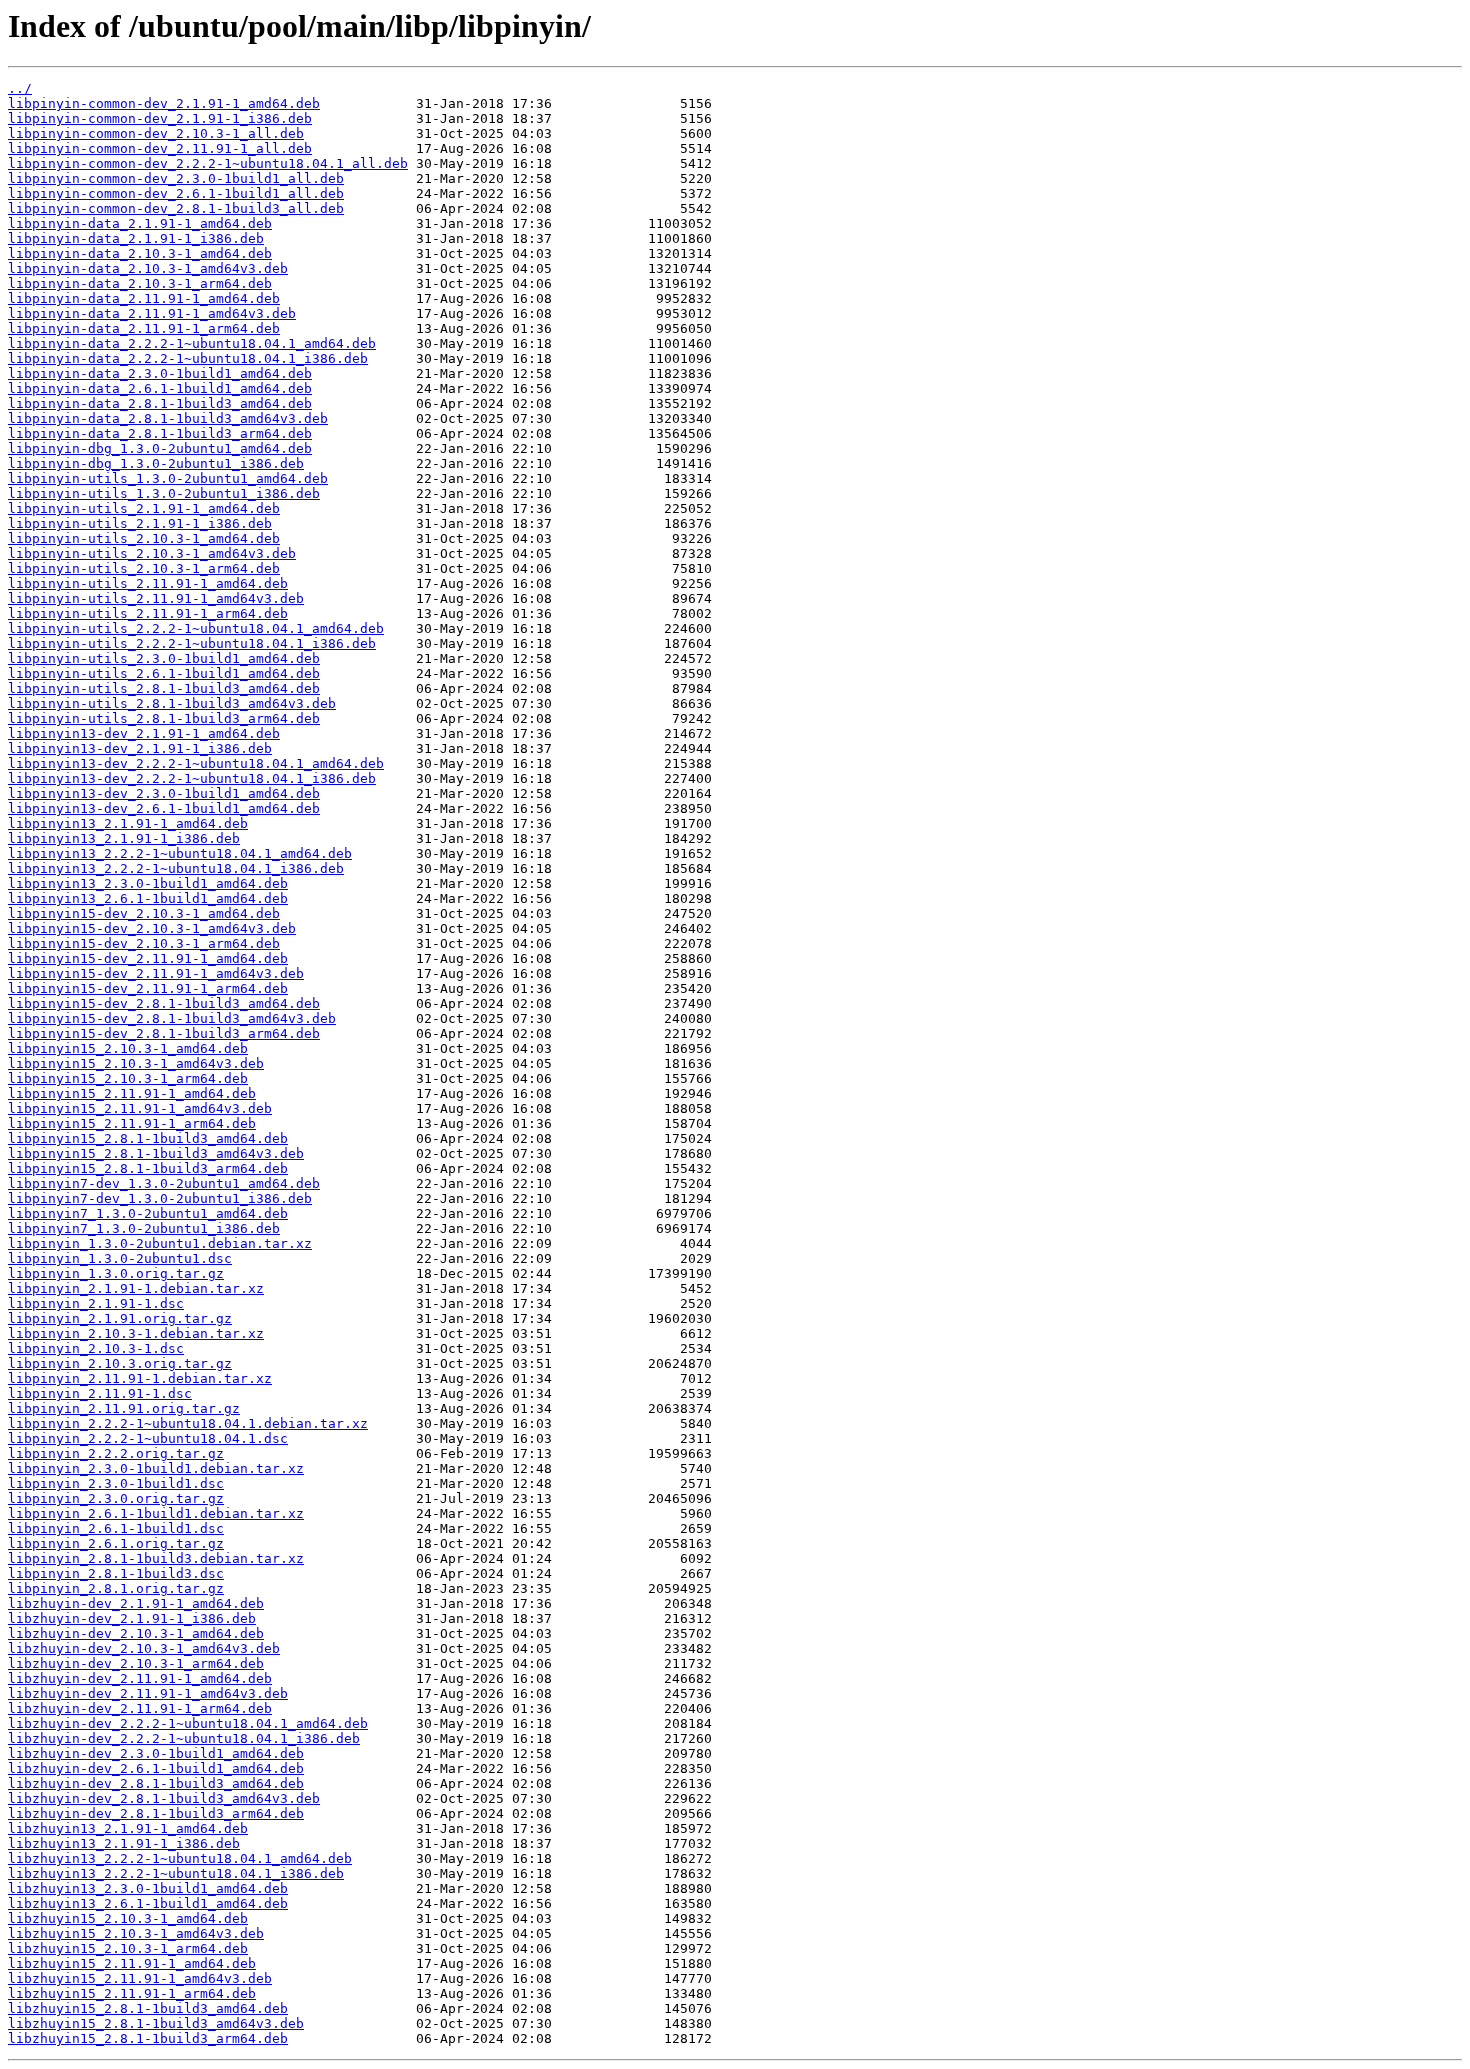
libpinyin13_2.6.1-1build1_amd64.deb (148, 898)
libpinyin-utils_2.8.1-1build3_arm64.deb (164, 718)
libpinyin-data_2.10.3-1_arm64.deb (140, 283)
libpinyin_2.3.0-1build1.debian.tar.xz (156, 1468)
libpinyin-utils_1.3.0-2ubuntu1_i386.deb (164, 493)
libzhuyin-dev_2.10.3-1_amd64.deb (136, 1633)
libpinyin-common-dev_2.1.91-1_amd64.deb (164, 103)
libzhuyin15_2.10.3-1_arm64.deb (128, 1948)
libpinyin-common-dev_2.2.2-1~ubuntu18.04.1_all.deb (208, 163)
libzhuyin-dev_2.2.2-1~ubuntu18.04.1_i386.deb (184, 1738)
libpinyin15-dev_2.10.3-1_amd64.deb (144, 913)
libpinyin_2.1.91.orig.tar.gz (120, 1318)
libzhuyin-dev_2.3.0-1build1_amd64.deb (156, 1753)
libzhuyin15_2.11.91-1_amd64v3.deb (140, 1978)
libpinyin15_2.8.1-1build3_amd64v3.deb (156, 1153)
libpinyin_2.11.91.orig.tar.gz (124, 1408)
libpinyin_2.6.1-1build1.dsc (116, 1528)
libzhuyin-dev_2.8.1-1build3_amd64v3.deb (164, 1798)
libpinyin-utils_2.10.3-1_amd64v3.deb (152, 553)
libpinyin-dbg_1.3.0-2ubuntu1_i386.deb (156, 463)
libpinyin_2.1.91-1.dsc (96, 1303)
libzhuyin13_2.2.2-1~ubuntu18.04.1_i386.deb (176, 1873)
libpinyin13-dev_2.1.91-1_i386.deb (140, 748)
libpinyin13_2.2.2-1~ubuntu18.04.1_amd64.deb (180, 853)
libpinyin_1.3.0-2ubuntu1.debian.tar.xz (160, 1243)
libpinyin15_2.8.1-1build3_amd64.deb (148, 1138)
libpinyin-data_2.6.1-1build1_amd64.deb (160, 388)
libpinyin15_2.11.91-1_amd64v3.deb (140, 1108)
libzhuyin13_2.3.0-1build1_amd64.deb (148, 1888)
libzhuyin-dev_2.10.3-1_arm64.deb (136, 1663)
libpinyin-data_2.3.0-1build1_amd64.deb (160, 373)
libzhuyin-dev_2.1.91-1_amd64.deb (136, 1603)
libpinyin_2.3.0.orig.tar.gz (116, 1498)
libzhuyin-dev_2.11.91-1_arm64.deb (140, 1708)
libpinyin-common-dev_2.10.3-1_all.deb (156, 133)
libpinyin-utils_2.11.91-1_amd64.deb (148, 583)
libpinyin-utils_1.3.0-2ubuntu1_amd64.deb (168, 478)
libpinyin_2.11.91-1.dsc (100, 1393)
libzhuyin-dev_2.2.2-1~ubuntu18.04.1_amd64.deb (188, 1723)
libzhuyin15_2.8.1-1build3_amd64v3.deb (156, 2023)
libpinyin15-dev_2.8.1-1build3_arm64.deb (164, 1033)
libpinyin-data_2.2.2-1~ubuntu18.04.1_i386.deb (188, 358)
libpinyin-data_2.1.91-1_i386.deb (136, 238)
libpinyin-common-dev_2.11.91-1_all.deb (160, 148)
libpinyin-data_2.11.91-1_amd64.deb (144, 298)
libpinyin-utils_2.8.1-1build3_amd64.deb (164, 688)
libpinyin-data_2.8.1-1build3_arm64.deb (160, 433)
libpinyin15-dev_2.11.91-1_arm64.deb (148, 988)
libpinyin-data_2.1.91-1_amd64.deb (140, 223)
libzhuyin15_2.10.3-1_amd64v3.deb (136, 1933)
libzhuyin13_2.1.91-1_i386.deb (124, 1843)
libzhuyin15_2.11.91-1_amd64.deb (132, 1963)
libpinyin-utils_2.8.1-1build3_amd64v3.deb (172, 703)
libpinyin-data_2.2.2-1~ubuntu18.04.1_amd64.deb (192, 343)
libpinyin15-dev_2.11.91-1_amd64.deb (148, 958)
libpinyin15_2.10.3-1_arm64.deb (128, 1078)
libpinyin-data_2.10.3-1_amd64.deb (140, 253)
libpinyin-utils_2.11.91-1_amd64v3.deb (156, 598)
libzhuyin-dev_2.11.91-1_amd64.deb (140, 1678)
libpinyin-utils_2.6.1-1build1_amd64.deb (164, 673)
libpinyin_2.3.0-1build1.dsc (116, 1483)
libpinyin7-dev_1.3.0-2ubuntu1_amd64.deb (164, 1183)
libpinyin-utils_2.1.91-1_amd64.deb (144, 508)
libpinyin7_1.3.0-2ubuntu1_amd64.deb (148, 1213)
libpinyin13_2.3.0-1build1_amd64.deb (148, 883)
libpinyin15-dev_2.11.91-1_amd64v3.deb (156, 973)
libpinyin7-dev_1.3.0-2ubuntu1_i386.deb (160, 1198)
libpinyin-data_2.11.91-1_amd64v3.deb (152, 313)
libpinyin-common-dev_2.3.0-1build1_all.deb (176, 178)
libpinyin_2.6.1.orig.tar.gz (116, 1543)
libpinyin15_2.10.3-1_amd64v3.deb (136, 1063)
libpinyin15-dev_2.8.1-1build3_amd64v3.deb (172, 1018)
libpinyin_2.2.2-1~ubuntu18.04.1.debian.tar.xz (188, 1423)
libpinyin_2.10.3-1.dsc (96, 1348)
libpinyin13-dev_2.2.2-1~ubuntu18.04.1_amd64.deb (196, 763)
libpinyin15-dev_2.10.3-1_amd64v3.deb (152, 928)
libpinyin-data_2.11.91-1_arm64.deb (144, 328)
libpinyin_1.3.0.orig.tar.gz (116, 1273)
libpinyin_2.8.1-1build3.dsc (116, 1573)
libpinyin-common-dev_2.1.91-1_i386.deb (160, 118)
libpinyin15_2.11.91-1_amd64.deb (132, 1093)
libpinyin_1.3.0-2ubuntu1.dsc (120, 1258)
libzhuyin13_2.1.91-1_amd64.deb (128, 1828)
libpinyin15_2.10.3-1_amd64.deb (128, 1048)
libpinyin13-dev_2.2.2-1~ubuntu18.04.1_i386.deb (192, 778)
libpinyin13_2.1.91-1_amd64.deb (128, 823)
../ (20, 88)
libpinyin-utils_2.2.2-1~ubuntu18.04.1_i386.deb (192, 643)
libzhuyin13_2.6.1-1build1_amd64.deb (148, 1903)
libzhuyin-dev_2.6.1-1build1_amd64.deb (156, 1768)
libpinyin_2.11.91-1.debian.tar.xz (140, 1378)
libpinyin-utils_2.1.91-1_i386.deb (140, 523)
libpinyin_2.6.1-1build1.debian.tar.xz (156, 1513)
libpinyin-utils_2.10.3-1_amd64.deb (144, 538)
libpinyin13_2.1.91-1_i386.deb (124, 838)
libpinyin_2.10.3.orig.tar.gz (120, 1363)
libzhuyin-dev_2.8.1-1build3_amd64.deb (156, 1783)
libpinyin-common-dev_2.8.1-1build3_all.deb (176, 208)
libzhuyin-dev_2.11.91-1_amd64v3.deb (148, 1693)
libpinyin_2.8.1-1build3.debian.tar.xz (156, 1558)
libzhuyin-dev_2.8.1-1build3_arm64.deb (156, 1813)
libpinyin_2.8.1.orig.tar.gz (116, 1588)
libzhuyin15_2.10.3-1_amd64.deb (128, 1918)
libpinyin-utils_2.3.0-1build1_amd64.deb (164, 658)
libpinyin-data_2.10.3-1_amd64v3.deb (148, 268)
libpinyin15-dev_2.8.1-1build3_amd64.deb (164, 1003)
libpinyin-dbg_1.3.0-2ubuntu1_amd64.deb (160, 448)
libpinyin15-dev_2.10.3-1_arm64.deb (144, 943)
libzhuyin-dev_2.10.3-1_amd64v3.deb (144, 1648)
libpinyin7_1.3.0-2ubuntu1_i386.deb (144, 1228)
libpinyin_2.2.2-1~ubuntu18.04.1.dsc (148, 1438)
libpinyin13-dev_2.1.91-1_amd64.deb (144, 733)
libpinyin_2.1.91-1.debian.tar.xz (136, 1288)
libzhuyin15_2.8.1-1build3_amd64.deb (148, 2008)
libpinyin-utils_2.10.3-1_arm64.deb (144, 568)
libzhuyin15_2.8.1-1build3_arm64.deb (148, 2038)
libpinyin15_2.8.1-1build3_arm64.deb (148, 1168)
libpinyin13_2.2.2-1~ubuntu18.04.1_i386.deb (176, 868)
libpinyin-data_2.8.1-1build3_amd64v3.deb (168, 418)
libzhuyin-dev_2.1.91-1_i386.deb (132, 1618)
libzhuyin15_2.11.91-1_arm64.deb (132, 1993)
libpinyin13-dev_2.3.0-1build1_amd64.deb (164, 793)
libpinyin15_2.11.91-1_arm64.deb (132, 1123)
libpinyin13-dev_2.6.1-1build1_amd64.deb (164, 808)
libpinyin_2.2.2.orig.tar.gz (116, 1453)
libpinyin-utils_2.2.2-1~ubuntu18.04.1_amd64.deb (196, 628)
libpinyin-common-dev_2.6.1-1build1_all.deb (176, 193)
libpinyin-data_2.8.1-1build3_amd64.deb (160, 403)
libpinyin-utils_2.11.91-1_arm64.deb (148, 613)
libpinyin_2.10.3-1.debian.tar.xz (136, 1333)
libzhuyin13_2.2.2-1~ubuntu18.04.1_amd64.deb (180, 1858)
